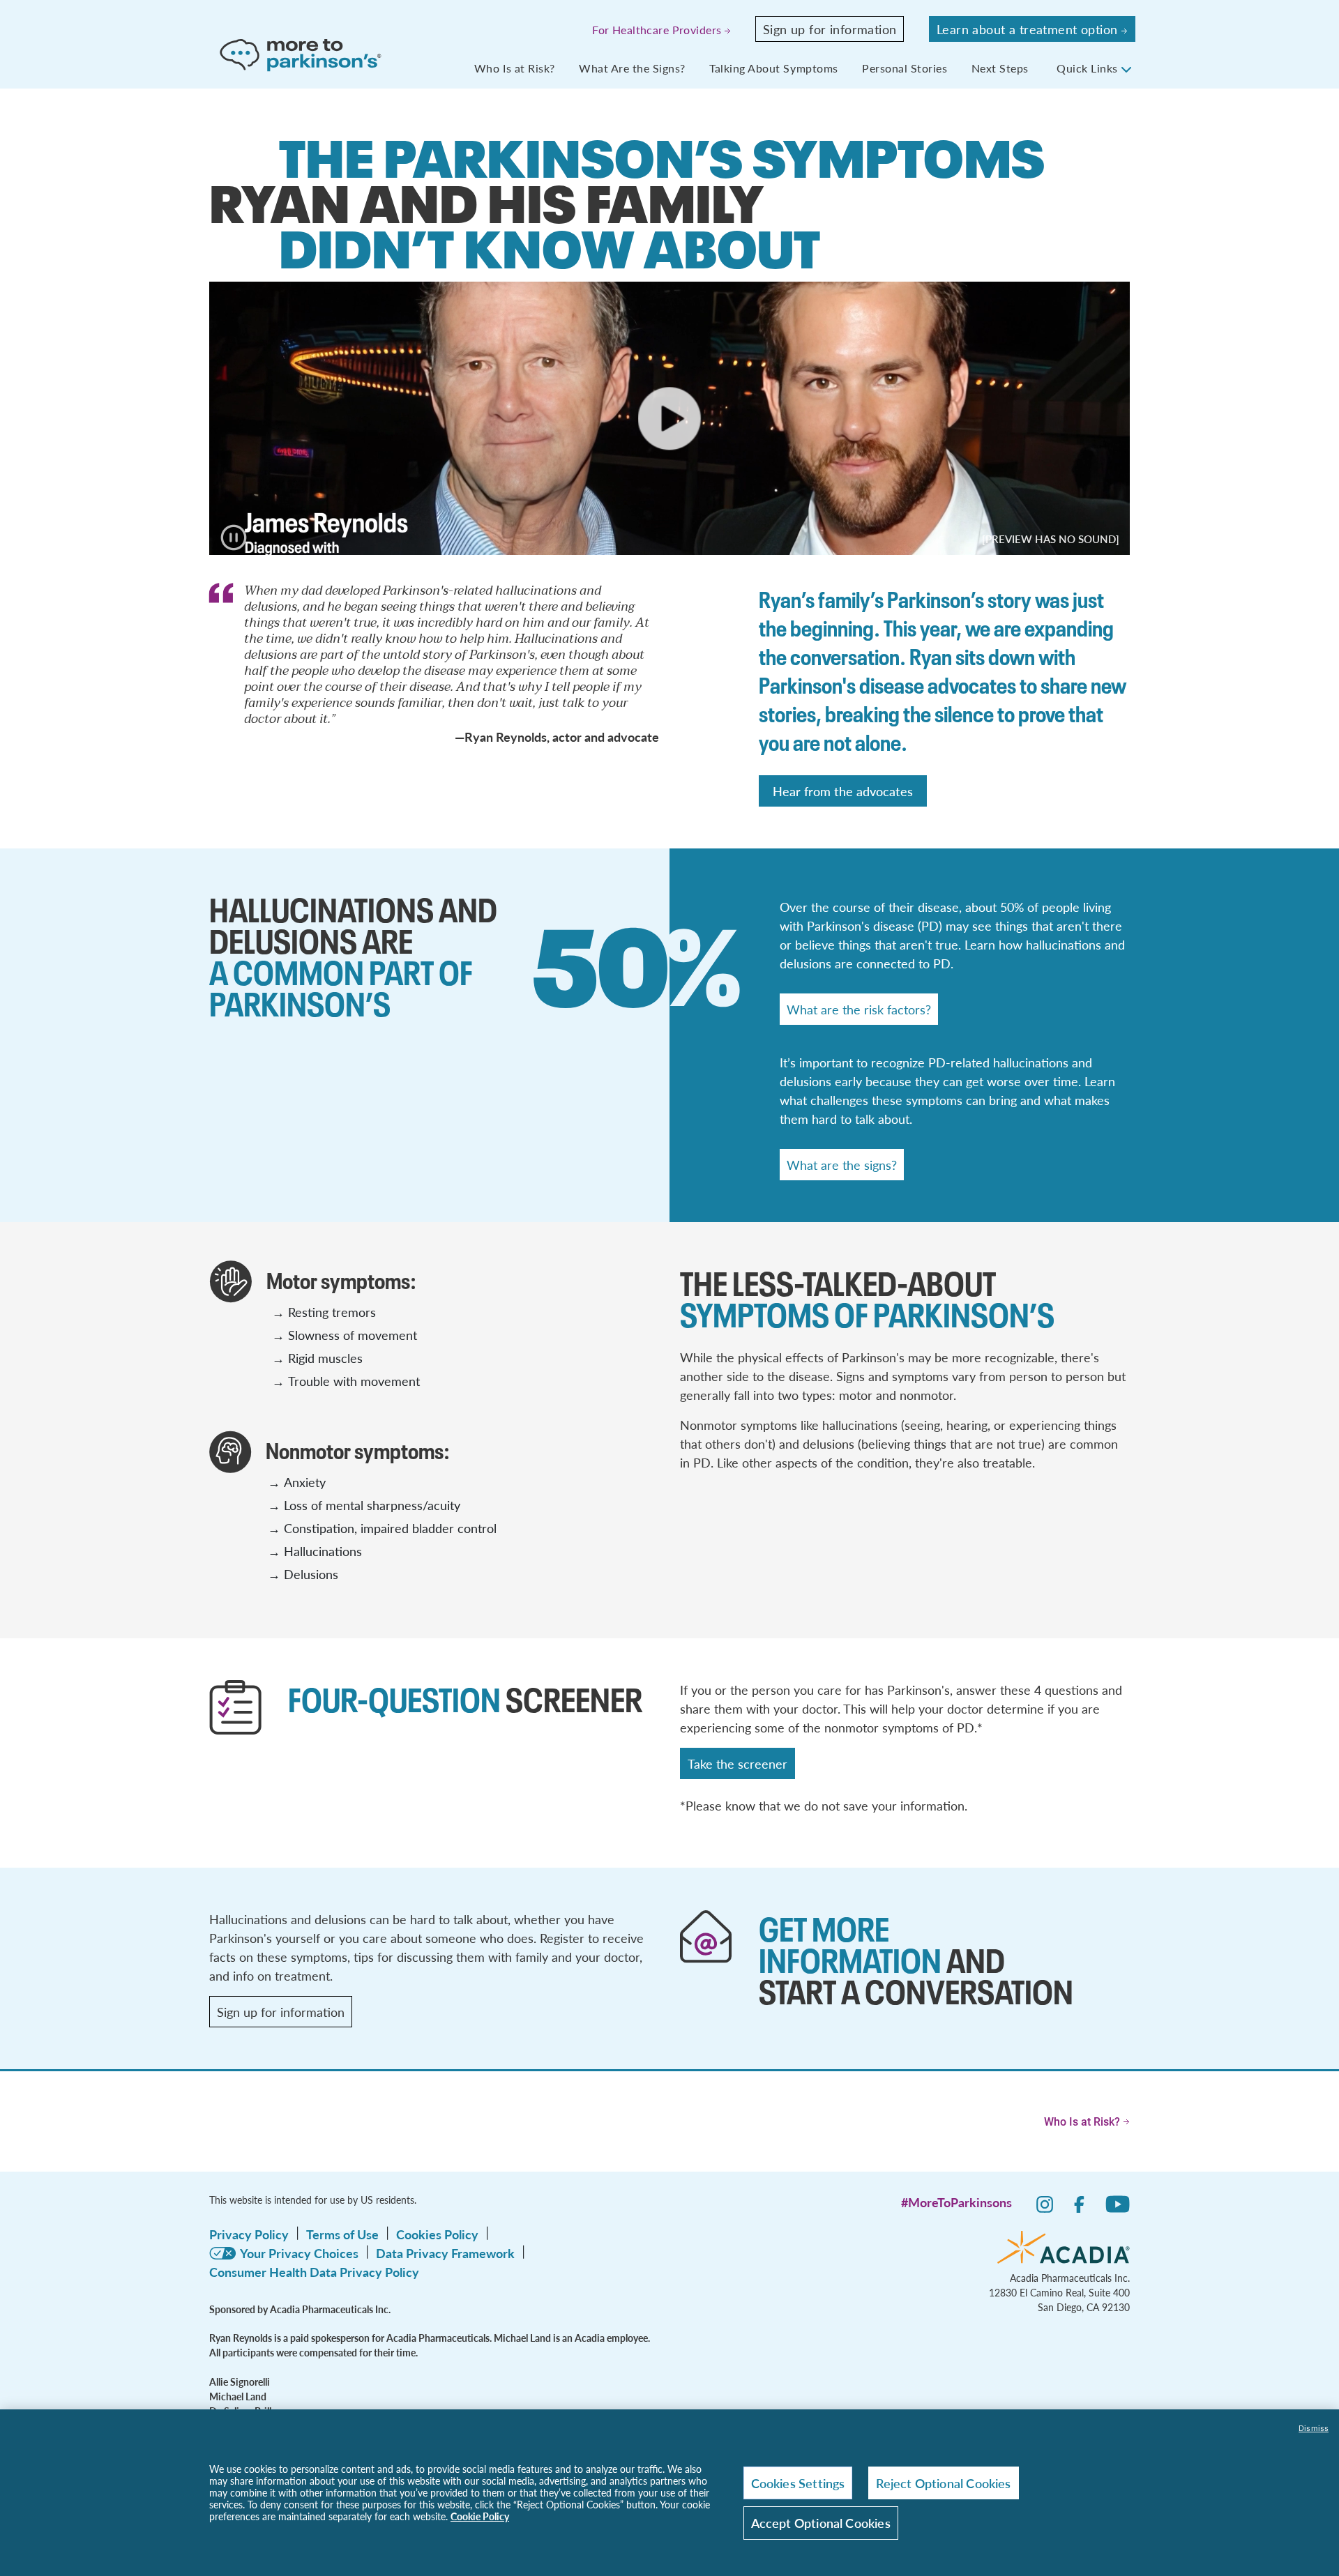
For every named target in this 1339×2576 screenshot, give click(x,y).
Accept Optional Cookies (821, 2523)
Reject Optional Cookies (943, 2483)
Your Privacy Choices (299, 2253)
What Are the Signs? (634, 68)
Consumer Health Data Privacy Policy (314, 2272)
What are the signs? (842, 1165)
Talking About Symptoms (775, 68)
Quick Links (1089, 68)
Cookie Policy (480, 2516)
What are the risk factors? (859, 1009)
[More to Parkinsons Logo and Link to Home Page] (302, 54)
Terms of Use (342, 2234)
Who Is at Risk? (516, 68)
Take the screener (737, 1763)
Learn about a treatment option (1027, 29)
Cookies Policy (437, 2234)
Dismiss (1314, 2428)
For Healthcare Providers (657, 30)
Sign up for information (830, 29)
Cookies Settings (798, 2483)
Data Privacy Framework (445, 2253)
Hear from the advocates (843, 791)
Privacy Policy (249, 2234)
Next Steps (1002, 68)
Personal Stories (906, 68)
